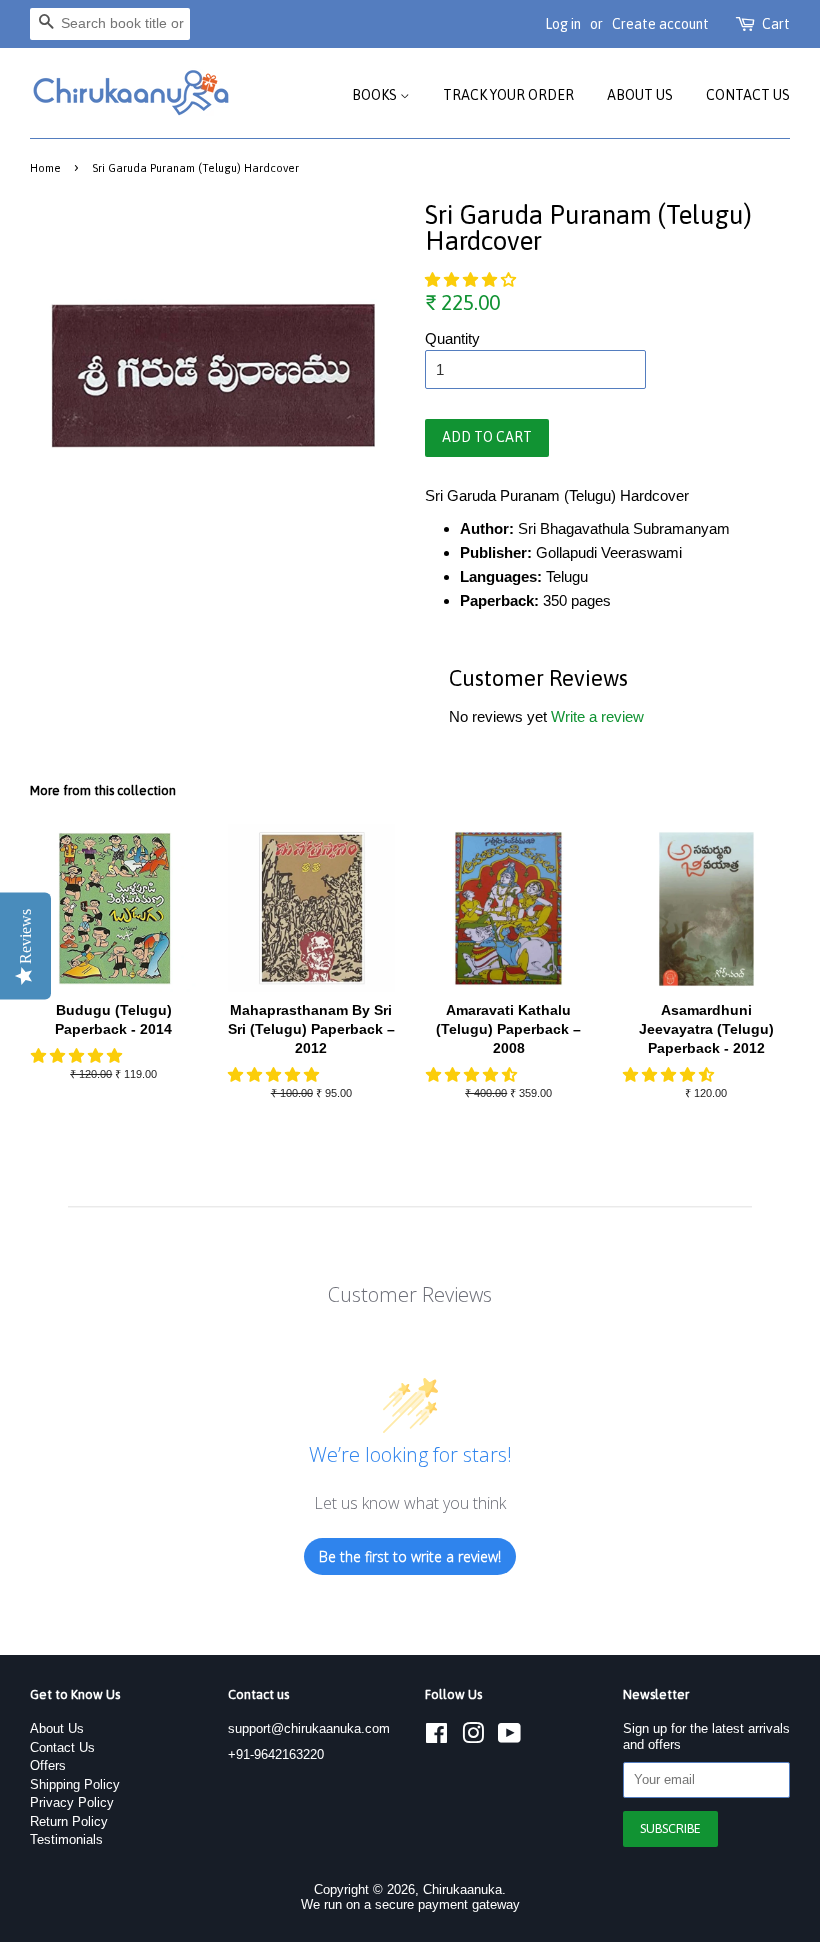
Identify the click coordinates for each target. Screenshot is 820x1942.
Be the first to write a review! (410, 1556)
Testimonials (66, 1839)
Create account (660, 24)
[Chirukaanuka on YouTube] (509, 1737)
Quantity (452, 338)
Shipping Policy (75, 1784)
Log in (563, 24)
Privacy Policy (72, 1802)
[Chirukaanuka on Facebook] (436, 1737)
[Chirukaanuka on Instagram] (473, 1737)
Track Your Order (508, 95)
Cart (776, 24)
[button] (472, 279)
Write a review (597, 716)
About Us (640, 95)
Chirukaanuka (462, 1889)
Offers (48, 1765)
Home (45, 167)
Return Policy (69, 1821)
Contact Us (748, 95)
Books (376, 95)
